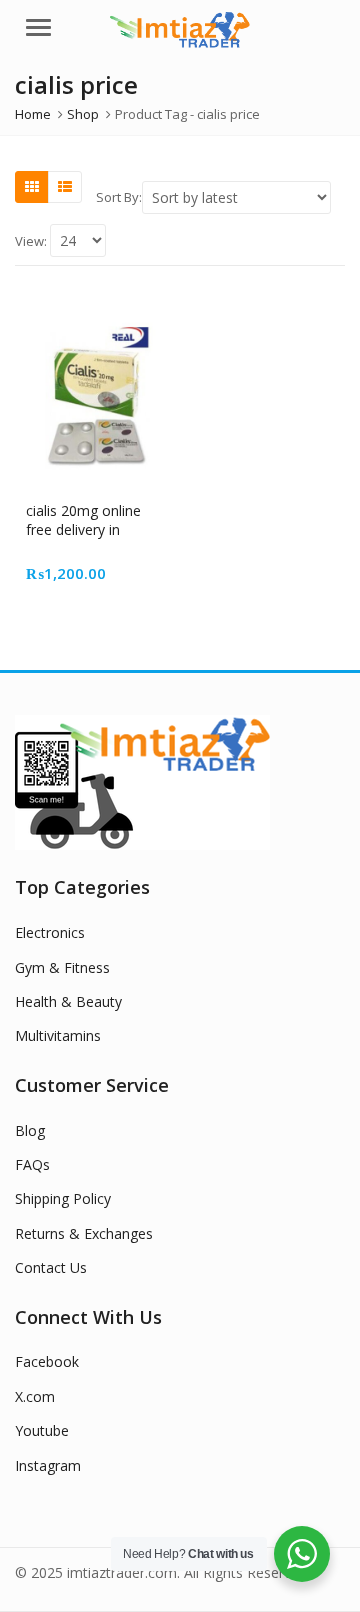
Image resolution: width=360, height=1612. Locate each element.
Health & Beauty (68, 1001)
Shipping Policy (63, 1198)
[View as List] (65, 187)
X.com (35, 1396)
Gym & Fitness (62, 967)
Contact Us (51, 1267)
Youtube (42, 1430)
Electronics (50, 932)
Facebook (47, 1361)
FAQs (32, 1164)
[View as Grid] (32, 187)
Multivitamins (58, 1035)
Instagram (48, 1465)
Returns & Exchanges (84, 1233)
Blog (30, 1130)
